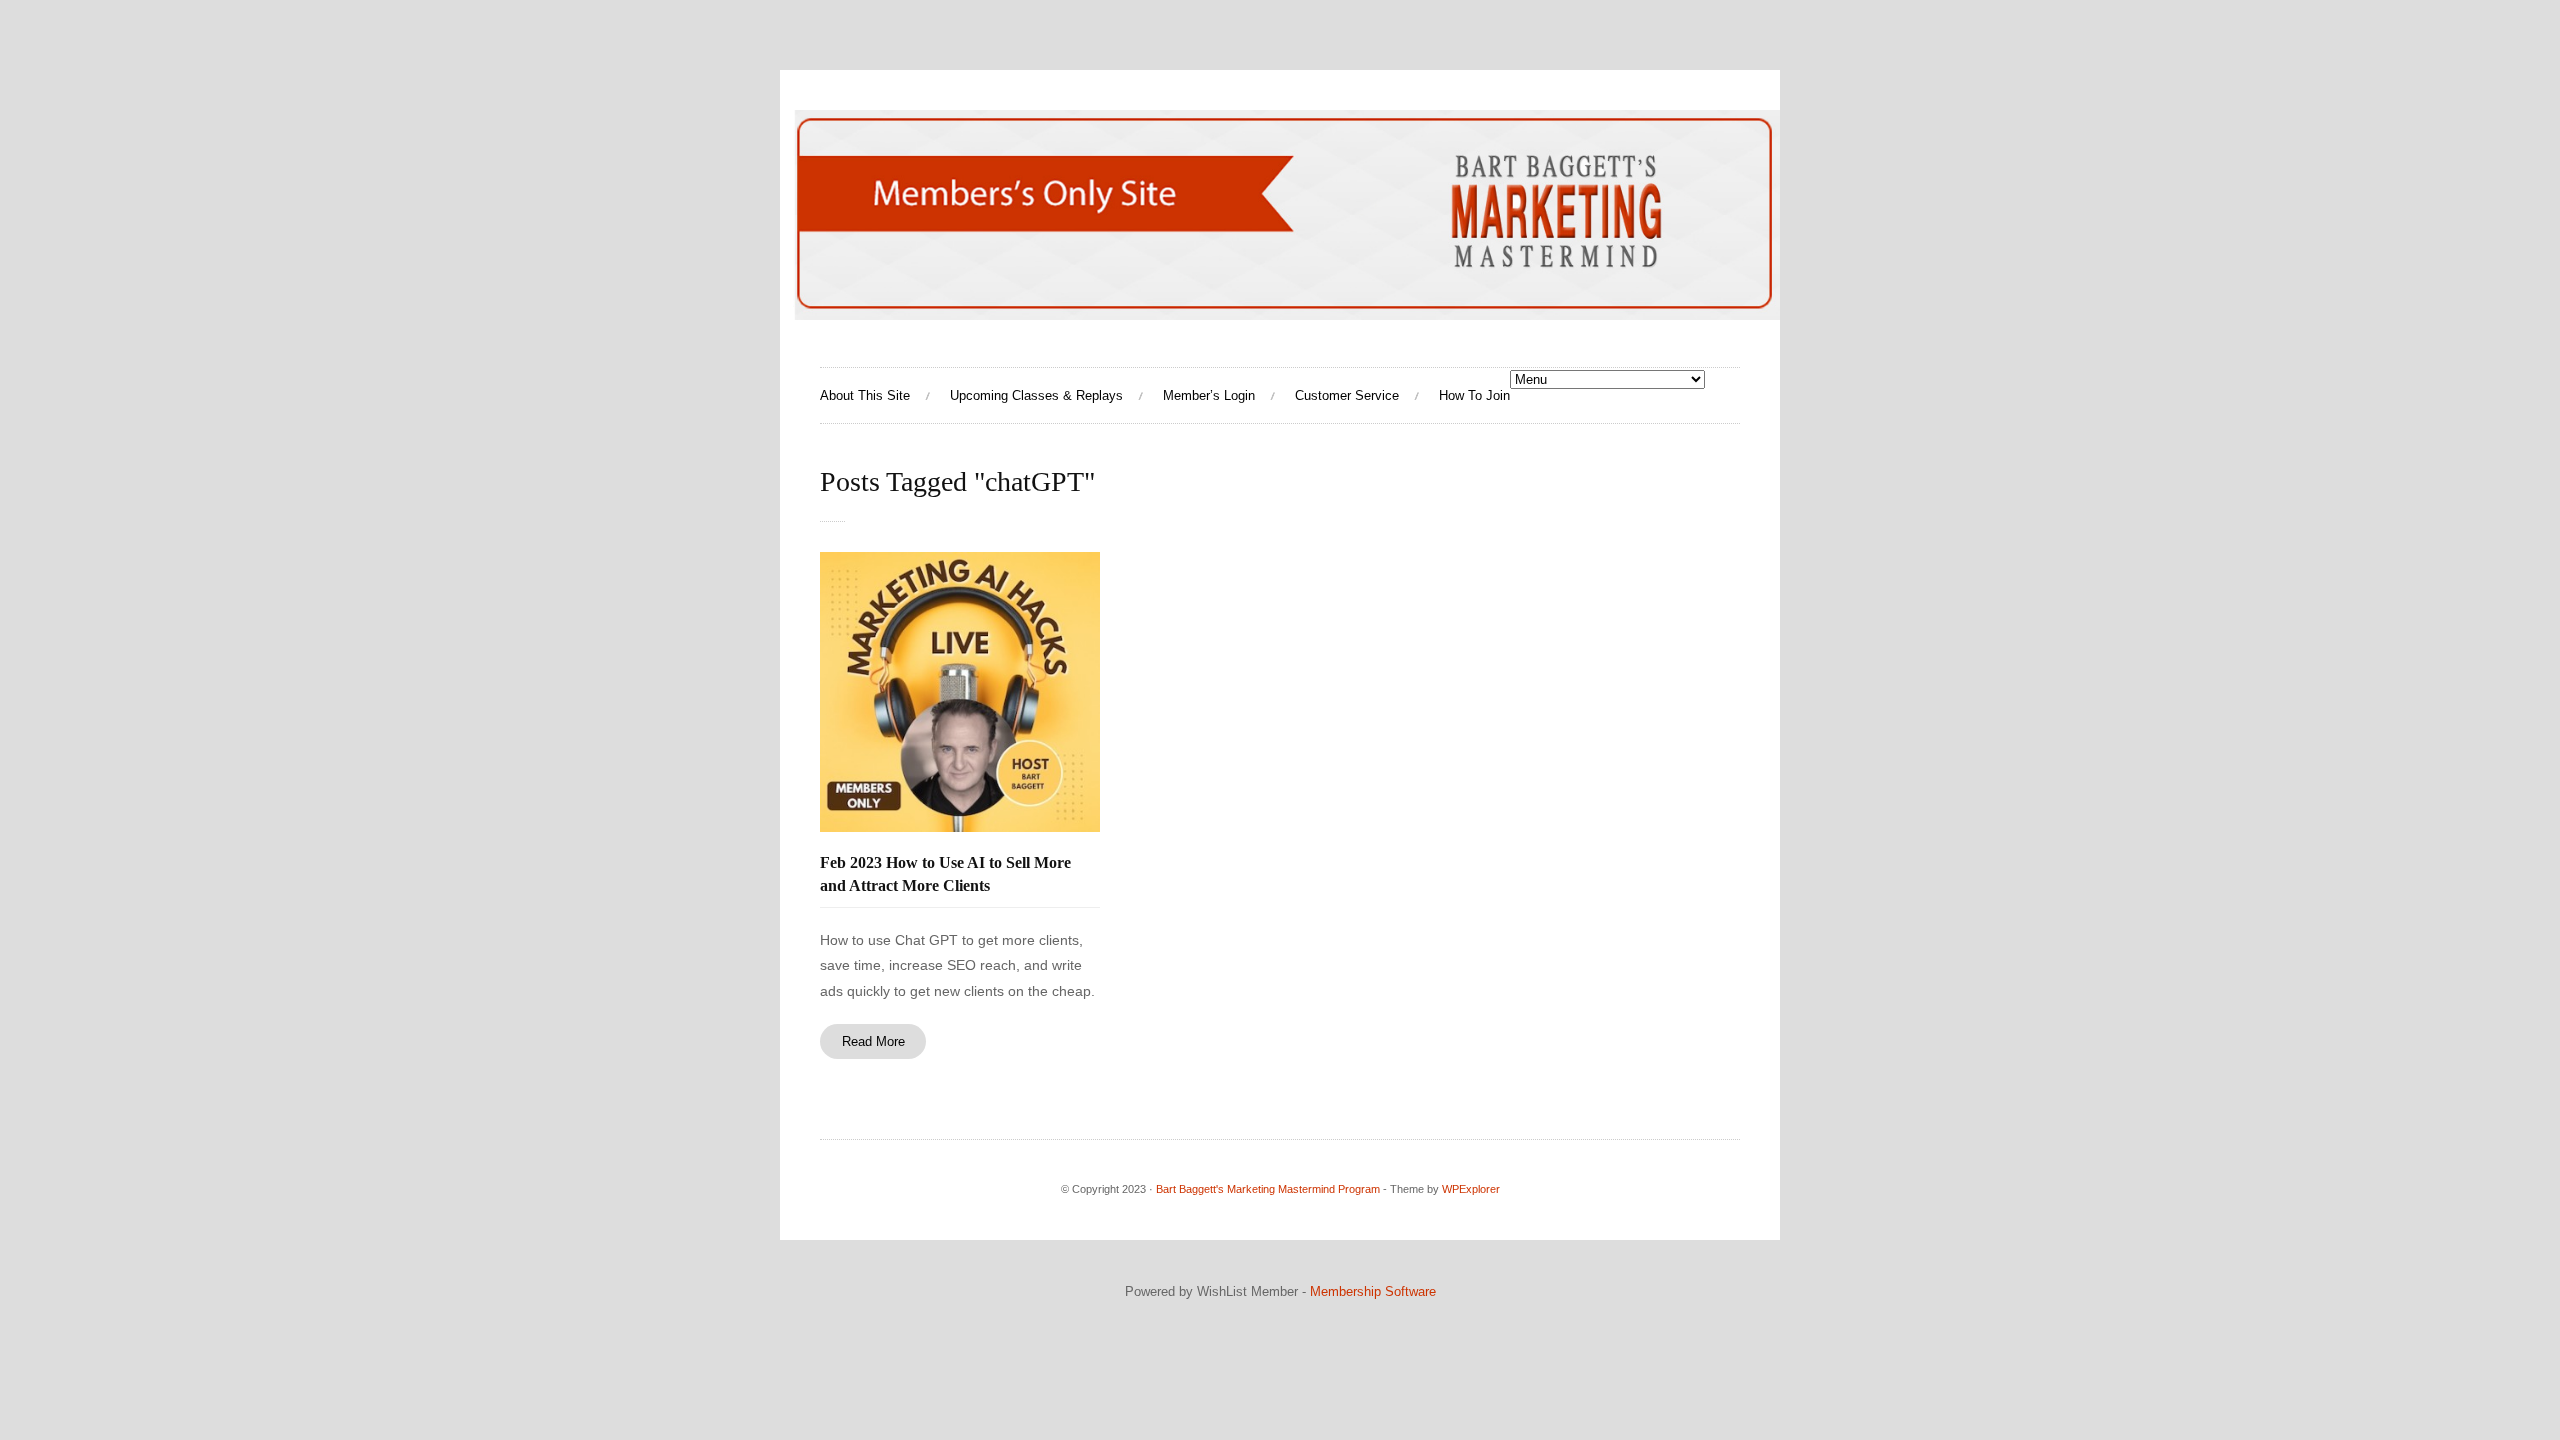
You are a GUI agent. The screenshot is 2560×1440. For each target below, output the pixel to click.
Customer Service (1347, 395)
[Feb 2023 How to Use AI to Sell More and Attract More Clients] (960, 692)
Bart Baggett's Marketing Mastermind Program (1268, 1189)
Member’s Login (1209, 395)
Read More (873, 1041)
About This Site (865, 395)
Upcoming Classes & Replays (1036, 395)
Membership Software (1373, 1291)
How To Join (1474, 395)
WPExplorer (1471, 1189)
